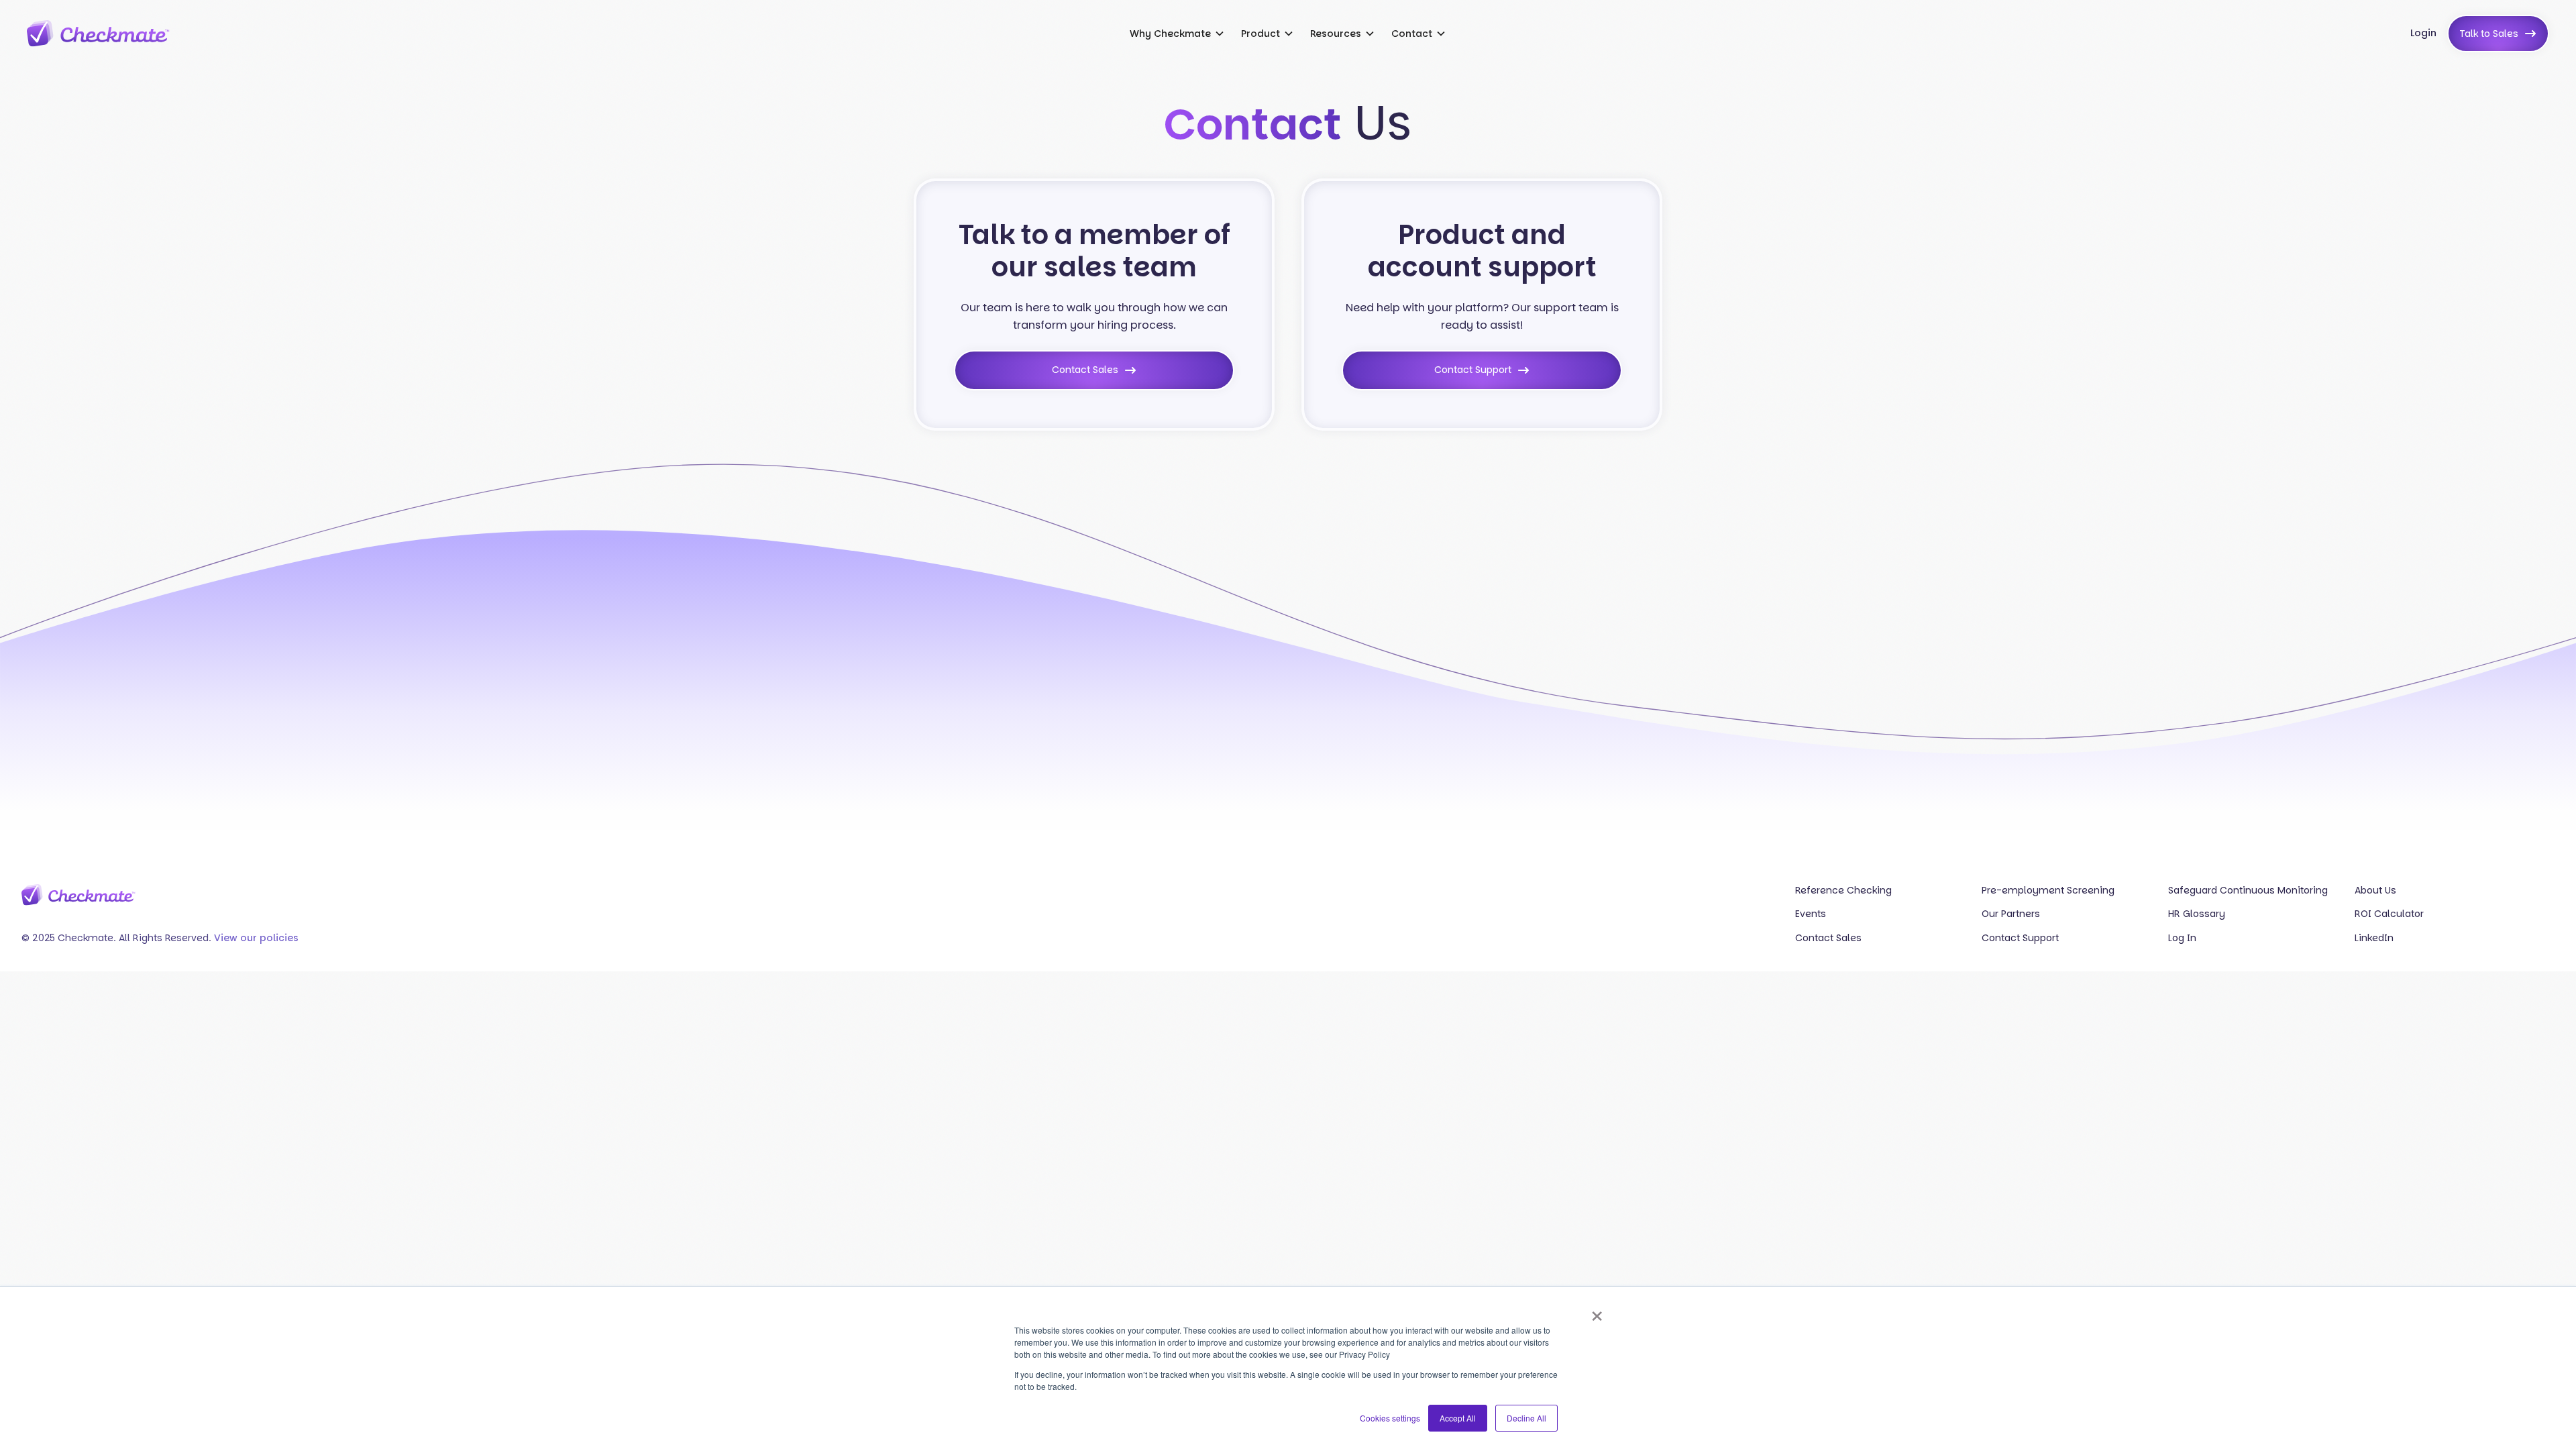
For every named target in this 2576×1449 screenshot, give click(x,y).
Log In (2182, 938)
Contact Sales (1828, 938)
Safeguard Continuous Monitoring (2248, 891)
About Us (2375, 891)
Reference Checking (1843, 891)
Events (1811, 914)
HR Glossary (2197, 914)
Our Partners (2011, 914)
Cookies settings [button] (1390, 1418)
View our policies (256, 938)
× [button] (1597, 1311)
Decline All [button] (1526, 1418)
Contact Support (2020, 938)
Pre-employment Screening (2048, 891)
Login (2423, 33)
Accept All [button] (1458, 1418)
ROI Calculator (2389, 914)
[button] (1177, 34)
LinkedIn (2374, 938)
